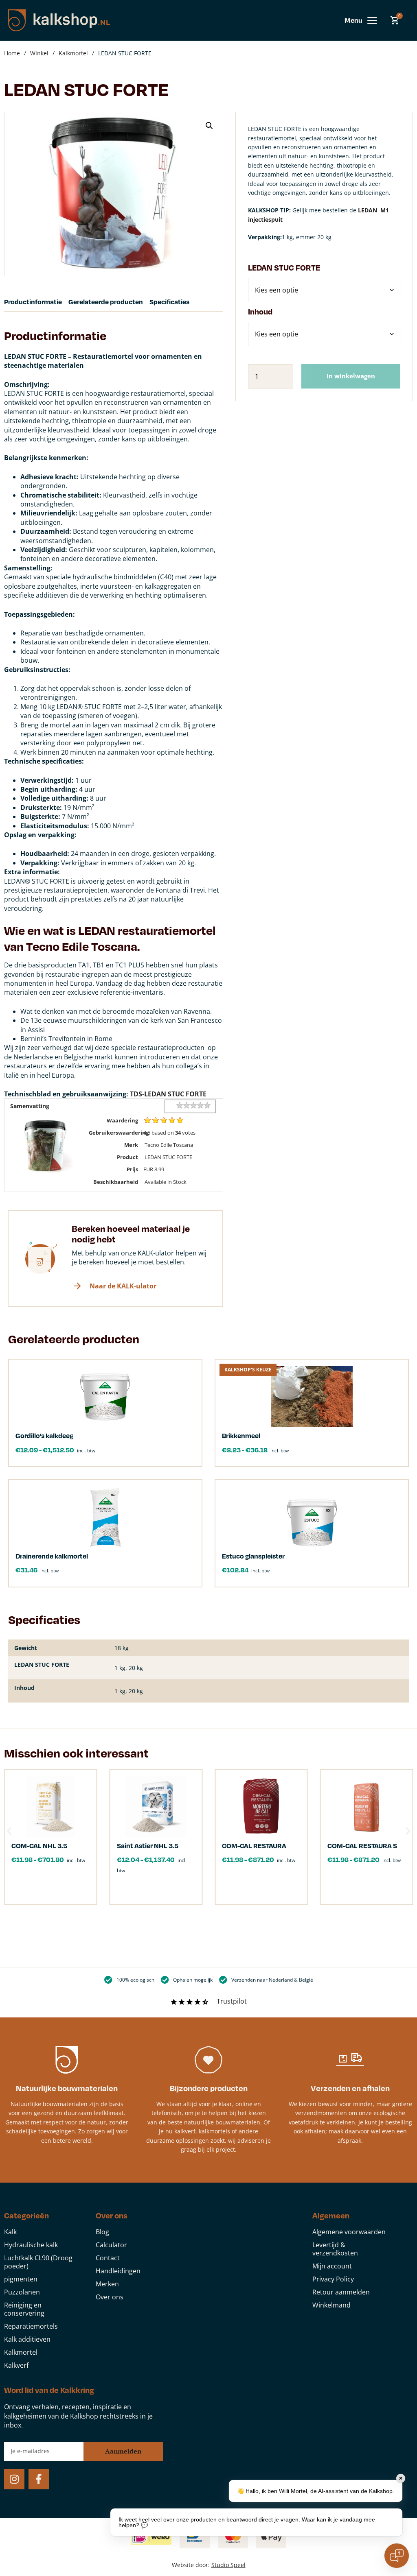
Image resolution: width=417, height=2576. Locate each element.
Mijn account (332, 2266)
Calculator (111, 2245)
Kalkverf (16, 2365)
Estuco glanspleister (253, 1556)
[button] (209, 126)
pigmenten (21, 2279)
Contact (108, 2258)
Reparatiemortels (31, 2326)
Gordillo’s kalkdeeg (44, 1435)
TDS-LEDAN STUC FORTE (168, 1094)
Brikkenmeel (241, 1435)
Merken (107, 2284)
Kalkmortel (73, 53)
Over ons (110, 2297)
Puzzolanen (22, 2292)
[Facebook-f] (39, 2479)
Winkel (39, 53)
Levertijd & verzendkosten (335, 2249)
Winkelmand (331, 2305)
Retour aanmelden (341, 2292)
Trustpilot (232, 2001)
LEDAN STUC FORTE (284, 267)
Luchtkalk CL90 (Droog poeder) (38, 2262)
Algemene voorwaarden (349, 2232)
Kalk (10, 2232)
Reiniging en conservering (24, 2309)
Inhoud (260, 311)
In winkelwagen (351, 376)
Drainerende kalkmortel (52, 1556)
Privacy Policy (333, 2279)
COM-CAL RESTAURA (254, 1846)
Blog (102, 2232)
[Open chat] (397, 2556)
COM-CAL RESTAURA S (362, 1846)
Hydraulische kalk (31, 2245)
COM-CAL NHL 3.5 (39, 1846)
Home (12, 53)
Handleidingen (118, 2271)
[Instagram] (14, 2479)
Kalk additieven (27, 2339)
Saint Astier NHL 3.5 (148, 1846)
